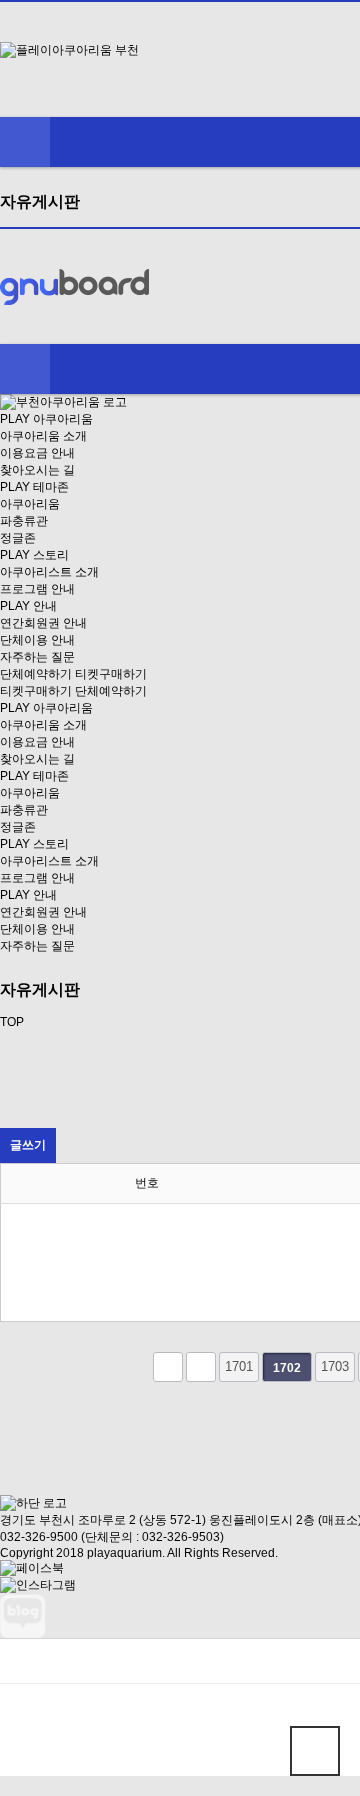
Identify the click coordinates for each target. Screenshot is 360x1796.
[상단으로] (315, 1751)
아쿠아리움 (30, 504)
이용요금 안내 (37, 453)
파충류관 (24, 521)
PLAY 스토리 (34, 555)
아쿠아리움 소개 (43, 436)
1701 (239, 1366)
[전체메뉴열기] (25, 142)
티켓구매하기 (111, 674)
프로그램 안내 (37, 589)
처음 (168, 1367)
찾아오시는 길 (37, 470)
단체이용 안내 (37, 640)
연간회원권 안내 (43, 623)
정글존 (18, 538)
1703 (335, 1366)
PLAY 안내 (28, 606)
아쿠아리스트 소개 (49, 572)
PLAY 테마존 (34, 487)
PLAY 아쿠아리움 (46, 419)
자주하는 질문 (37, 657)
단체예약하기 (36, 674)
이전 (201, 1367)
